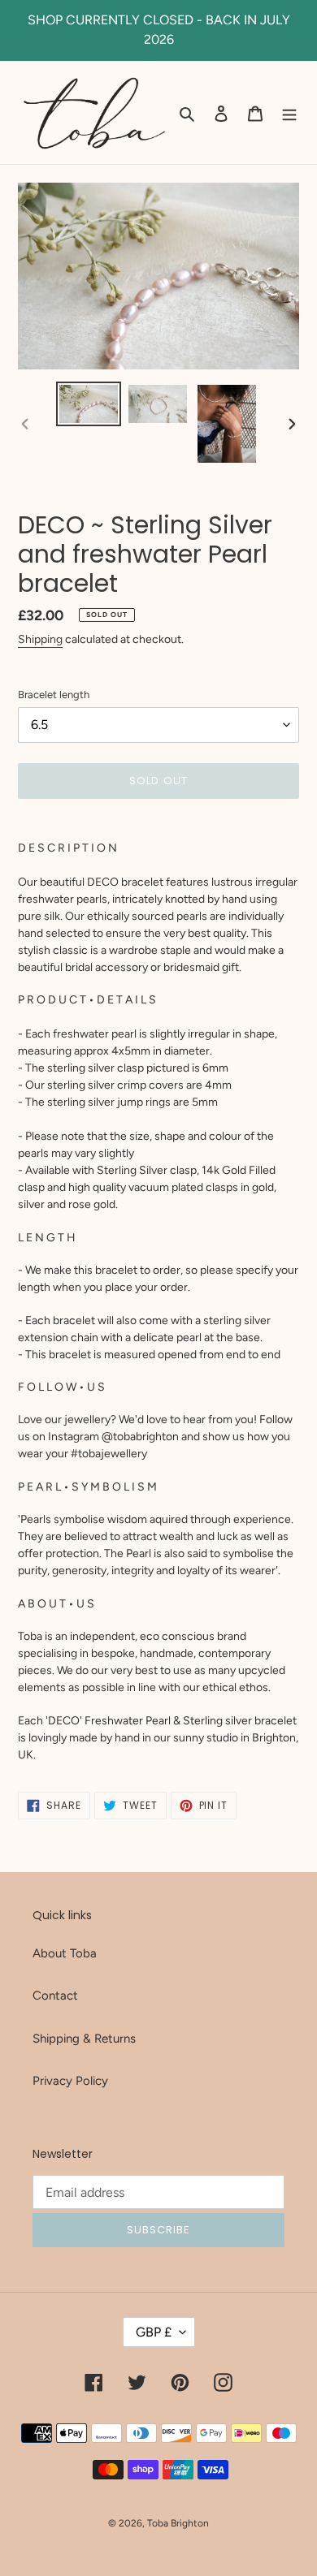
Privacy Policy (70, 2081)
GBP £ (154, 2332)
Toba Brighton (178, 2523)
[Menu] (289, 112)
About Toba (65, 1953)
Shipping (40, 639)
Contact (55, 1996)
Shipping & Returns (84, 2039)
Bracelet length (54, 695)
